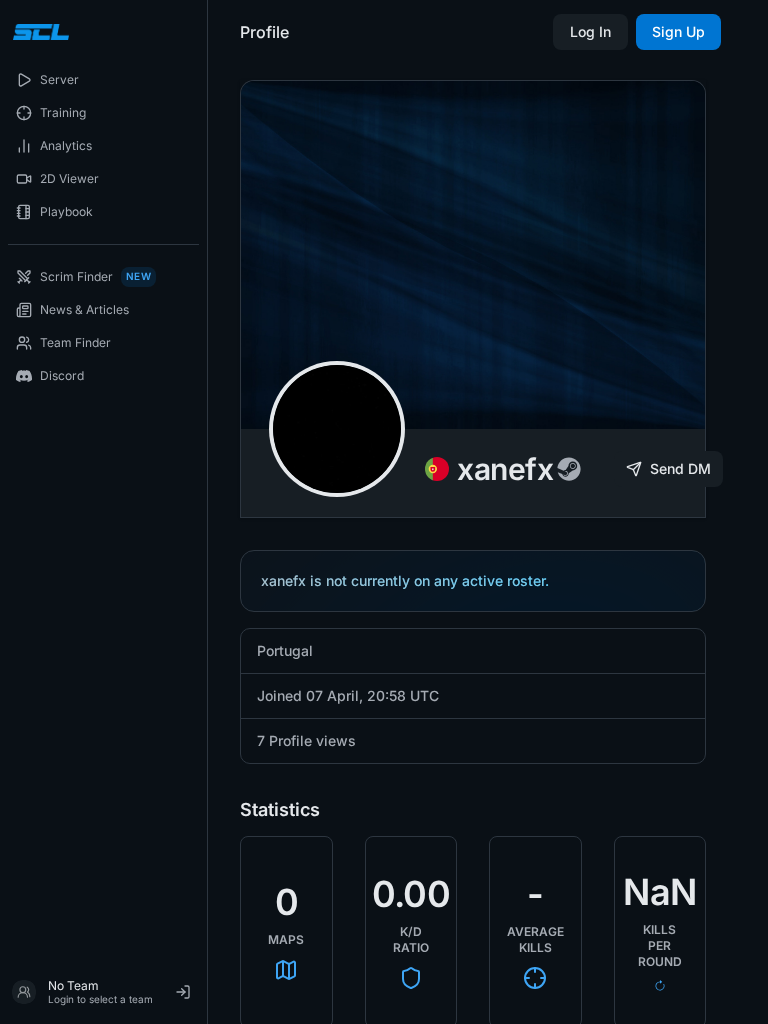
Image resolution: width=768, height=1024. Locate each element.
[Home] (38, 32)
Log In (590, 31)
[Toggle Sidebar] (207, 512)
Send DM (680, 468)
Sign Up (678, 31)
